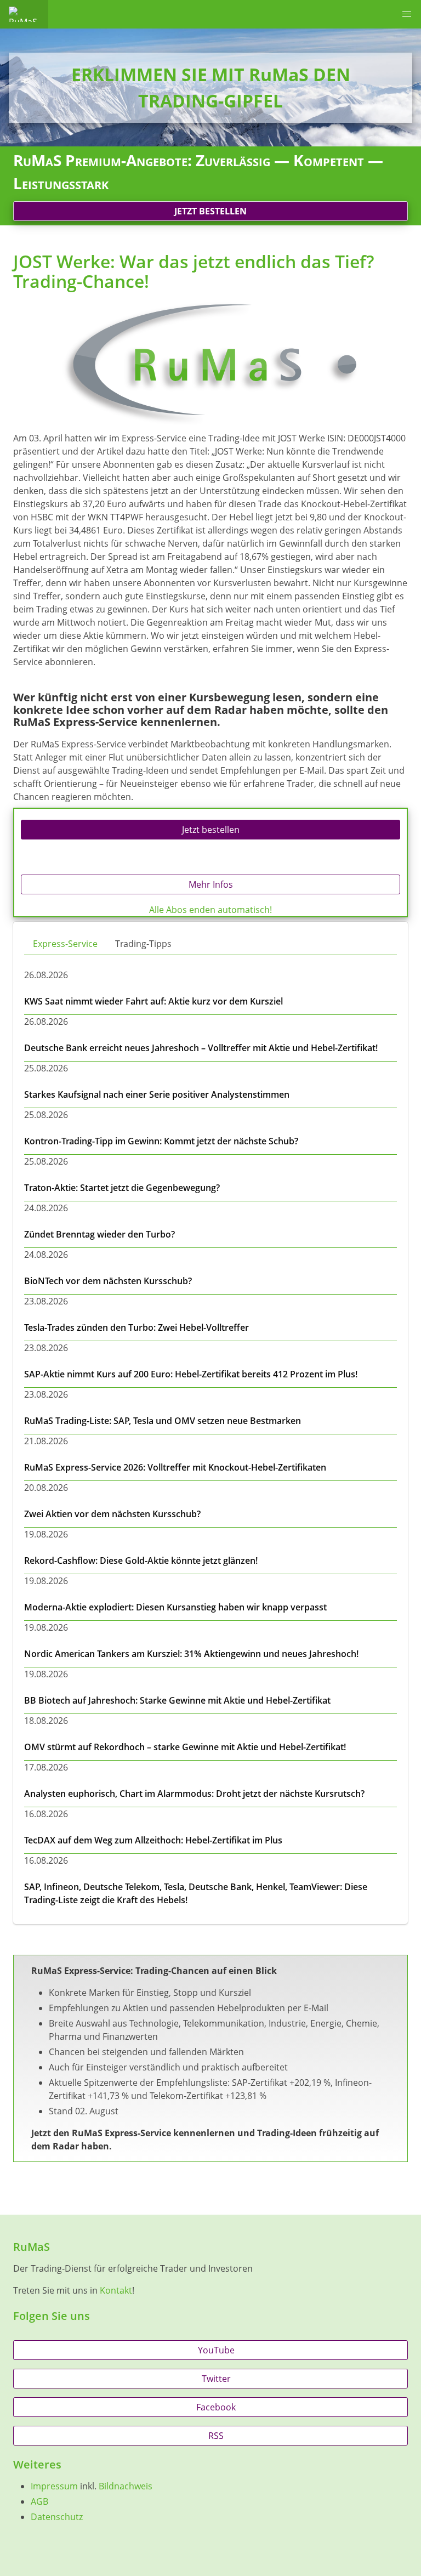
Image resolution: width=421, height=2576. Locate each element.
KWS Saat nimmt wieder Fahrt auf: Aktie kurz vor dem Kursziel (153, 1001)
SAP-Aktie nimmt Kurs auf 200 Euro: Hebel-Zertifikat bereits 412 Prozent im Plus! (191, 1374)
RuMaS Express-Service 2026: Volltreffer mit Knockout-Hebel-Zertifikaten (175, 1467)
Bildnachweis (126, 2486)
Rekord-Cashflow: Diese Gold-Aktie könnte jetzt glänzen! (141, 1561)
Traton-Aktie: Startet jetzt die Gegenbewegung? (122, 1188)
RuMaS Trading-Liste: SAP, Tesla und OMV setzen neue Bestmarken (163, 1421)
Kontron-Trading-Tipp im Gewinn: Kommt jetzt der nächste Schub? (161, 1141)
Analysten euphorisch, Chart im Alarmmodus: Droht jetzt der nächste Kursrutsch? (194, 1794)
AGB (39, 2501)
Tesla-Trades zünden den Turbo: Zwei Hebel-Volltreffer (136, 1327)
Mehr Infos (211, 884)
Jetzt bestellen (210, 211)
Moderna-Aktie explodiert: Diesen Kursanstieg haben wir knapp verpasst (175, 1607)
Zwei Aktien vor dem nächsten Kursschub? (112, 1514)
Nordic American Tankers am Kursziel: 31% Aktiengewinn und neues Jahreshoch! (191, 1654)
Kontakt (116, 2290)
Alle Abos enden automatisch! (210, 910)
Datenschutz (57, 2517)
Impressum (54, 2486)
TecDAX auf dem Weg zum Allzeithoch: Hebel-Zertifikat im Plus (153, 1840)
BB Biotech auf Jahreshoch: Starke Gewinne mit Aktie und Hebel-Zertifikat (177, 1700)
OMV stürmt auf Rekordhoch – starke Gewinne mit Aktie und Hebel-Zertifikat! (185, 1747)
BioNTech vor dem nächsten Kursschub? (108, 1281)
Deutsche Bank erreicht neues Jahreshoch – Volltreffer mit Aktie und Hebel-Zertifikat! (201, 1048)
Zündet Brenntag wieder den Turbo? (99, 1234)
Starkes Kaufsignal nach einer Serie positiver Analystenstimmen (157, 1094)
